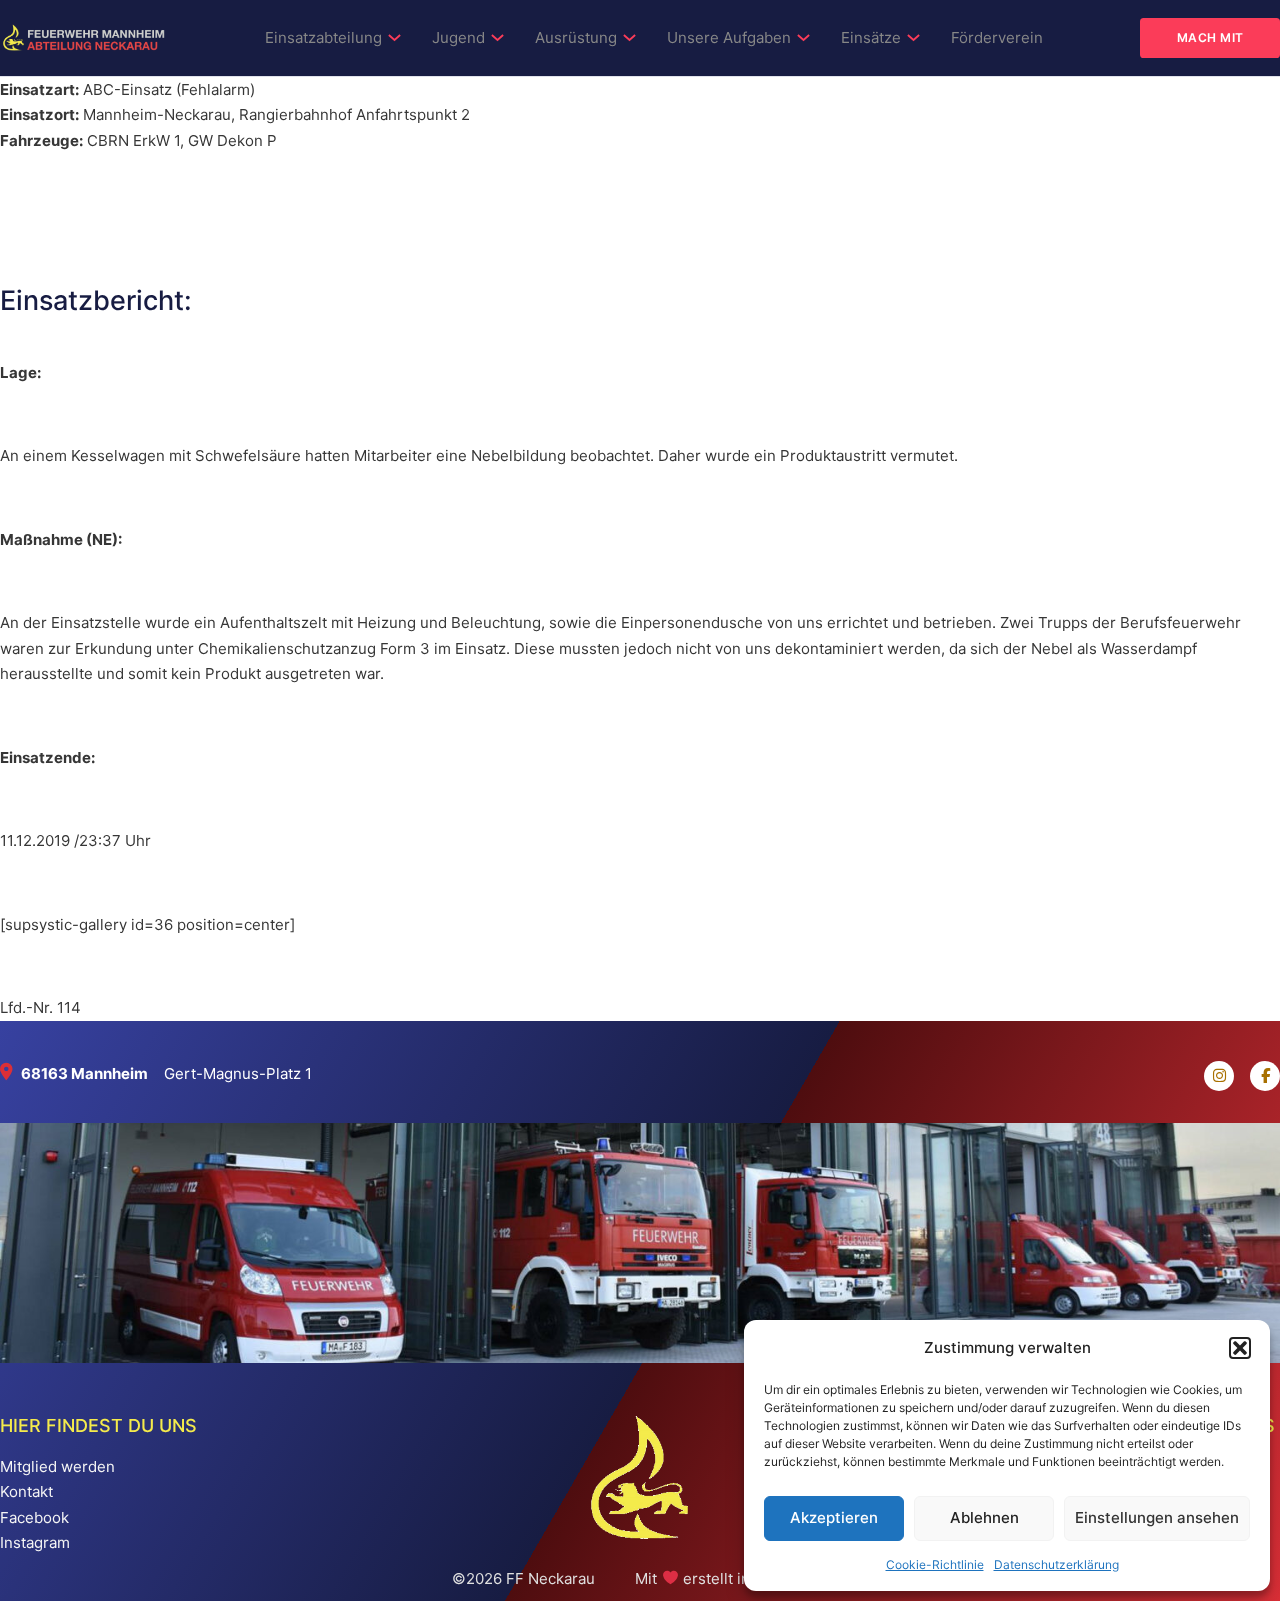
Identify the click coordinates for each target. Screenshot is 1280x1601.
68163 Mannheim (84, 1073)
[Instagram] (1211, 1076)
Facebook (34, 1517)
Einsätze (871, 37)
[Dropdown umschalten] (394, 37)
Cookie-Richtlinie (935, 1564)
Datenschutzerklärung (1056, 1564)
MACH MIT (1210, 37)
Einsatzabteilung (323, 37)
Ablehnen (984, 1517)
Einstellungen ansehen (1157, 1517)
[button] (1240, 1348)
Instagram (35, 1542)
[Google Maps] (10, 1074)
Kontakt (26, 1491)
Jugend (458, 37)
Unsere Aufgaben (729, 37)
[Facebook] (1257, 1076)
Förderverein (997, 37)
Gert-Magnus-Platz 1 (238, 1073)
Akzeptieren (834, 1517)
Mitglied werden (57, 1466)
